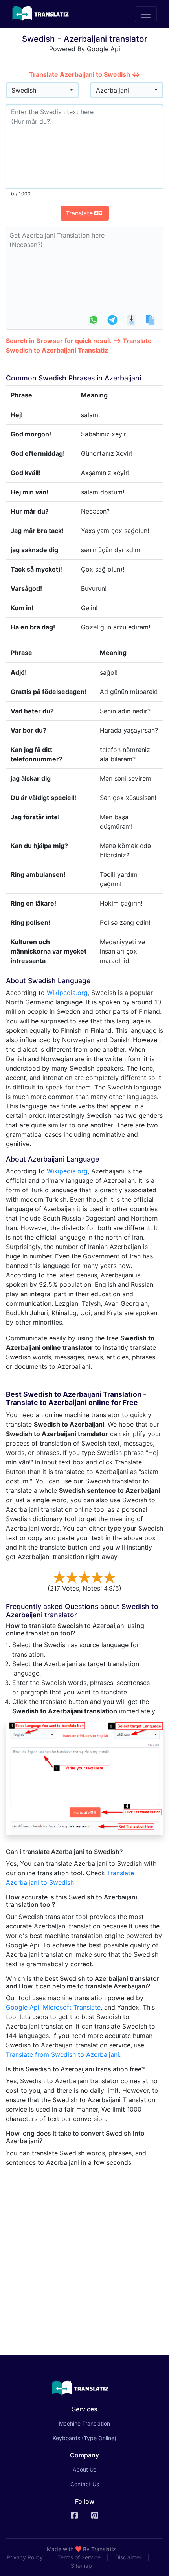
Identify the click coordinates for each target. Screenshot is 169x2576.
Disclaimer (128, 2557)
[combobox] (42, 90)
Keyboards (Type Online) (84, 2438)
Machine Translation (96, 2423)
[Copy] (150, 320)
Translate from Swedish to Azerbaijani (62, 2054)
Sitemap (81, 2566)
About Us (84, 2469)
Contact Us (85, 2484)
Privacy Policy (25, 2557)
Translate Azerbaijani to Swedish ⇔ (84, 74)
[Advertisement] (84, 2258)
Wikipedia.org (67, 993)
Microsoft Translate (72, 2007)
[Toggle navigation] (146, 14)
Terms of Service (79, 2557)
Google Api (23, 2007)
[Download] (131, 320)
